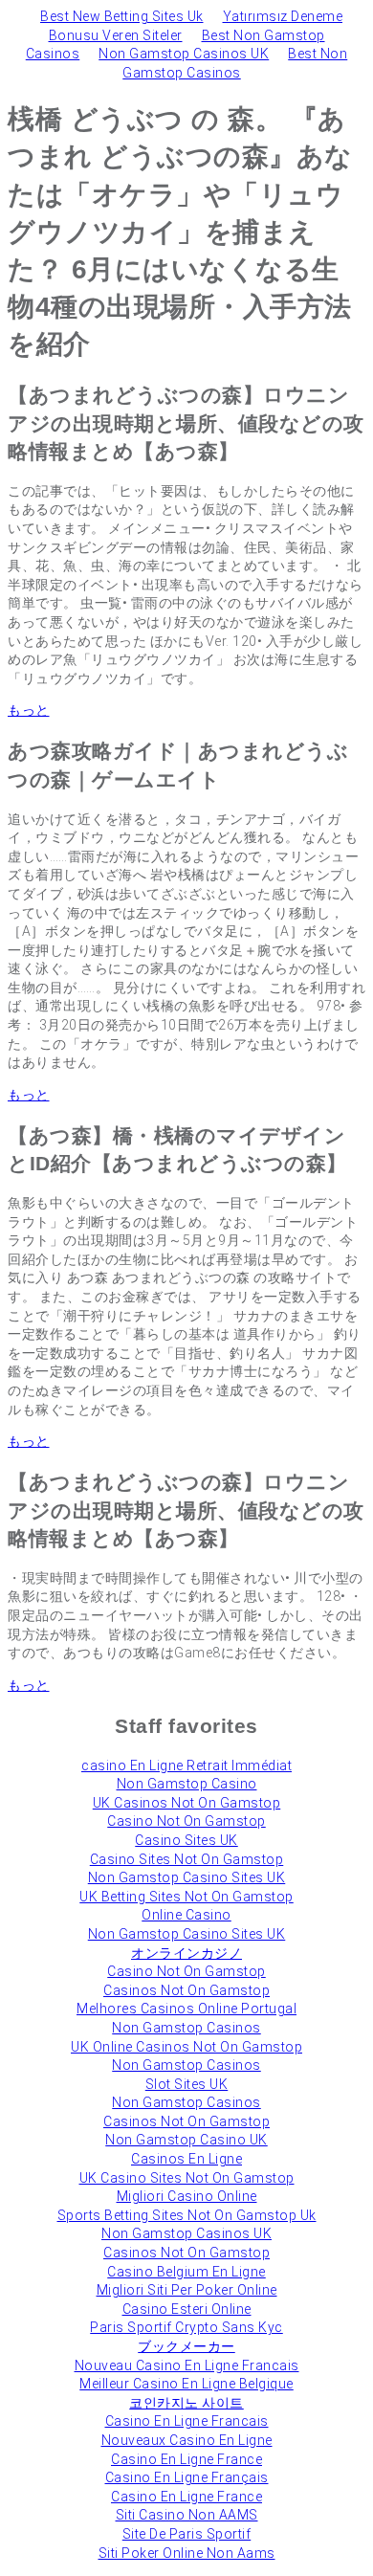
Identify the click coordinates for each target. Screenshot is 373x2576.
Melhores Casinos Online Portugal (186, 2009)
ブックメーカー (186, 2346)
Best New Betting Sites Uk (122, 16)
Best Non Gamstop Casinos (235, 63)
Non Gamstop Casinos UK (184, 54)
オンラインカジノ (186, 1953)
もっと (29, 710)
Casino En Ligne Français (187, 2477)
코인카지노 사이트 (186, 2403)
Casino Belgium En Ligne (186, 2272)
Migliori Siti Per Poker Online (187, 2290)
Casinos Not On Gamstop (186, 1990)
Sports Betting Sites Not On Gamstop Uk (187, 2215)
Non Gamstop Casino (187, 1784)
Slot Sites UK (187, 2084)
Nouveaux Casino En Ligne (187, 2440)
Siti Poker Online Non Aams (187, 2553)
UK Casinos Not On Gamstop (187, 1803)
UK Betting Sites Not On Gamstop (186, 1897)
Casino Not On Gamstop (186, 1821)
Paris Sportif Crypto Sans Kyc (186, 2327)
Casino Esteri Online (187, 2309)
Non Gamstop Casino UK (186, 2140)
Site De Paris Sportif (187, 2534)
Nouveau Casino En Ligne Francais (187, 2365)
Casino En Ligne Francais (187, 2421)
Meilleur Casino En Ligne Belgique (186, 2384)
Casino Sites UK (186, 1840)
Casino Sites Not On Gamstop (187, 1859)
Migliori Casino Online (187, 2196)
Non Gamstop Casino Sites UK (187, 1877)
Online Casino (186, 1915)
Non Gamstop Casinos (186, 2028)
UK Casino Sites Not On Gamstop (187, 2178)
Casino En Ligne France (186, 2459)
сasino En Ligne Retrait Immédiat (186, 1765)
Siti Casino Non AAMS (187, 2515)
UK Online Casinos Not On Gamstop (186, 2047)
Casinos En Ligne (186, 2159)
